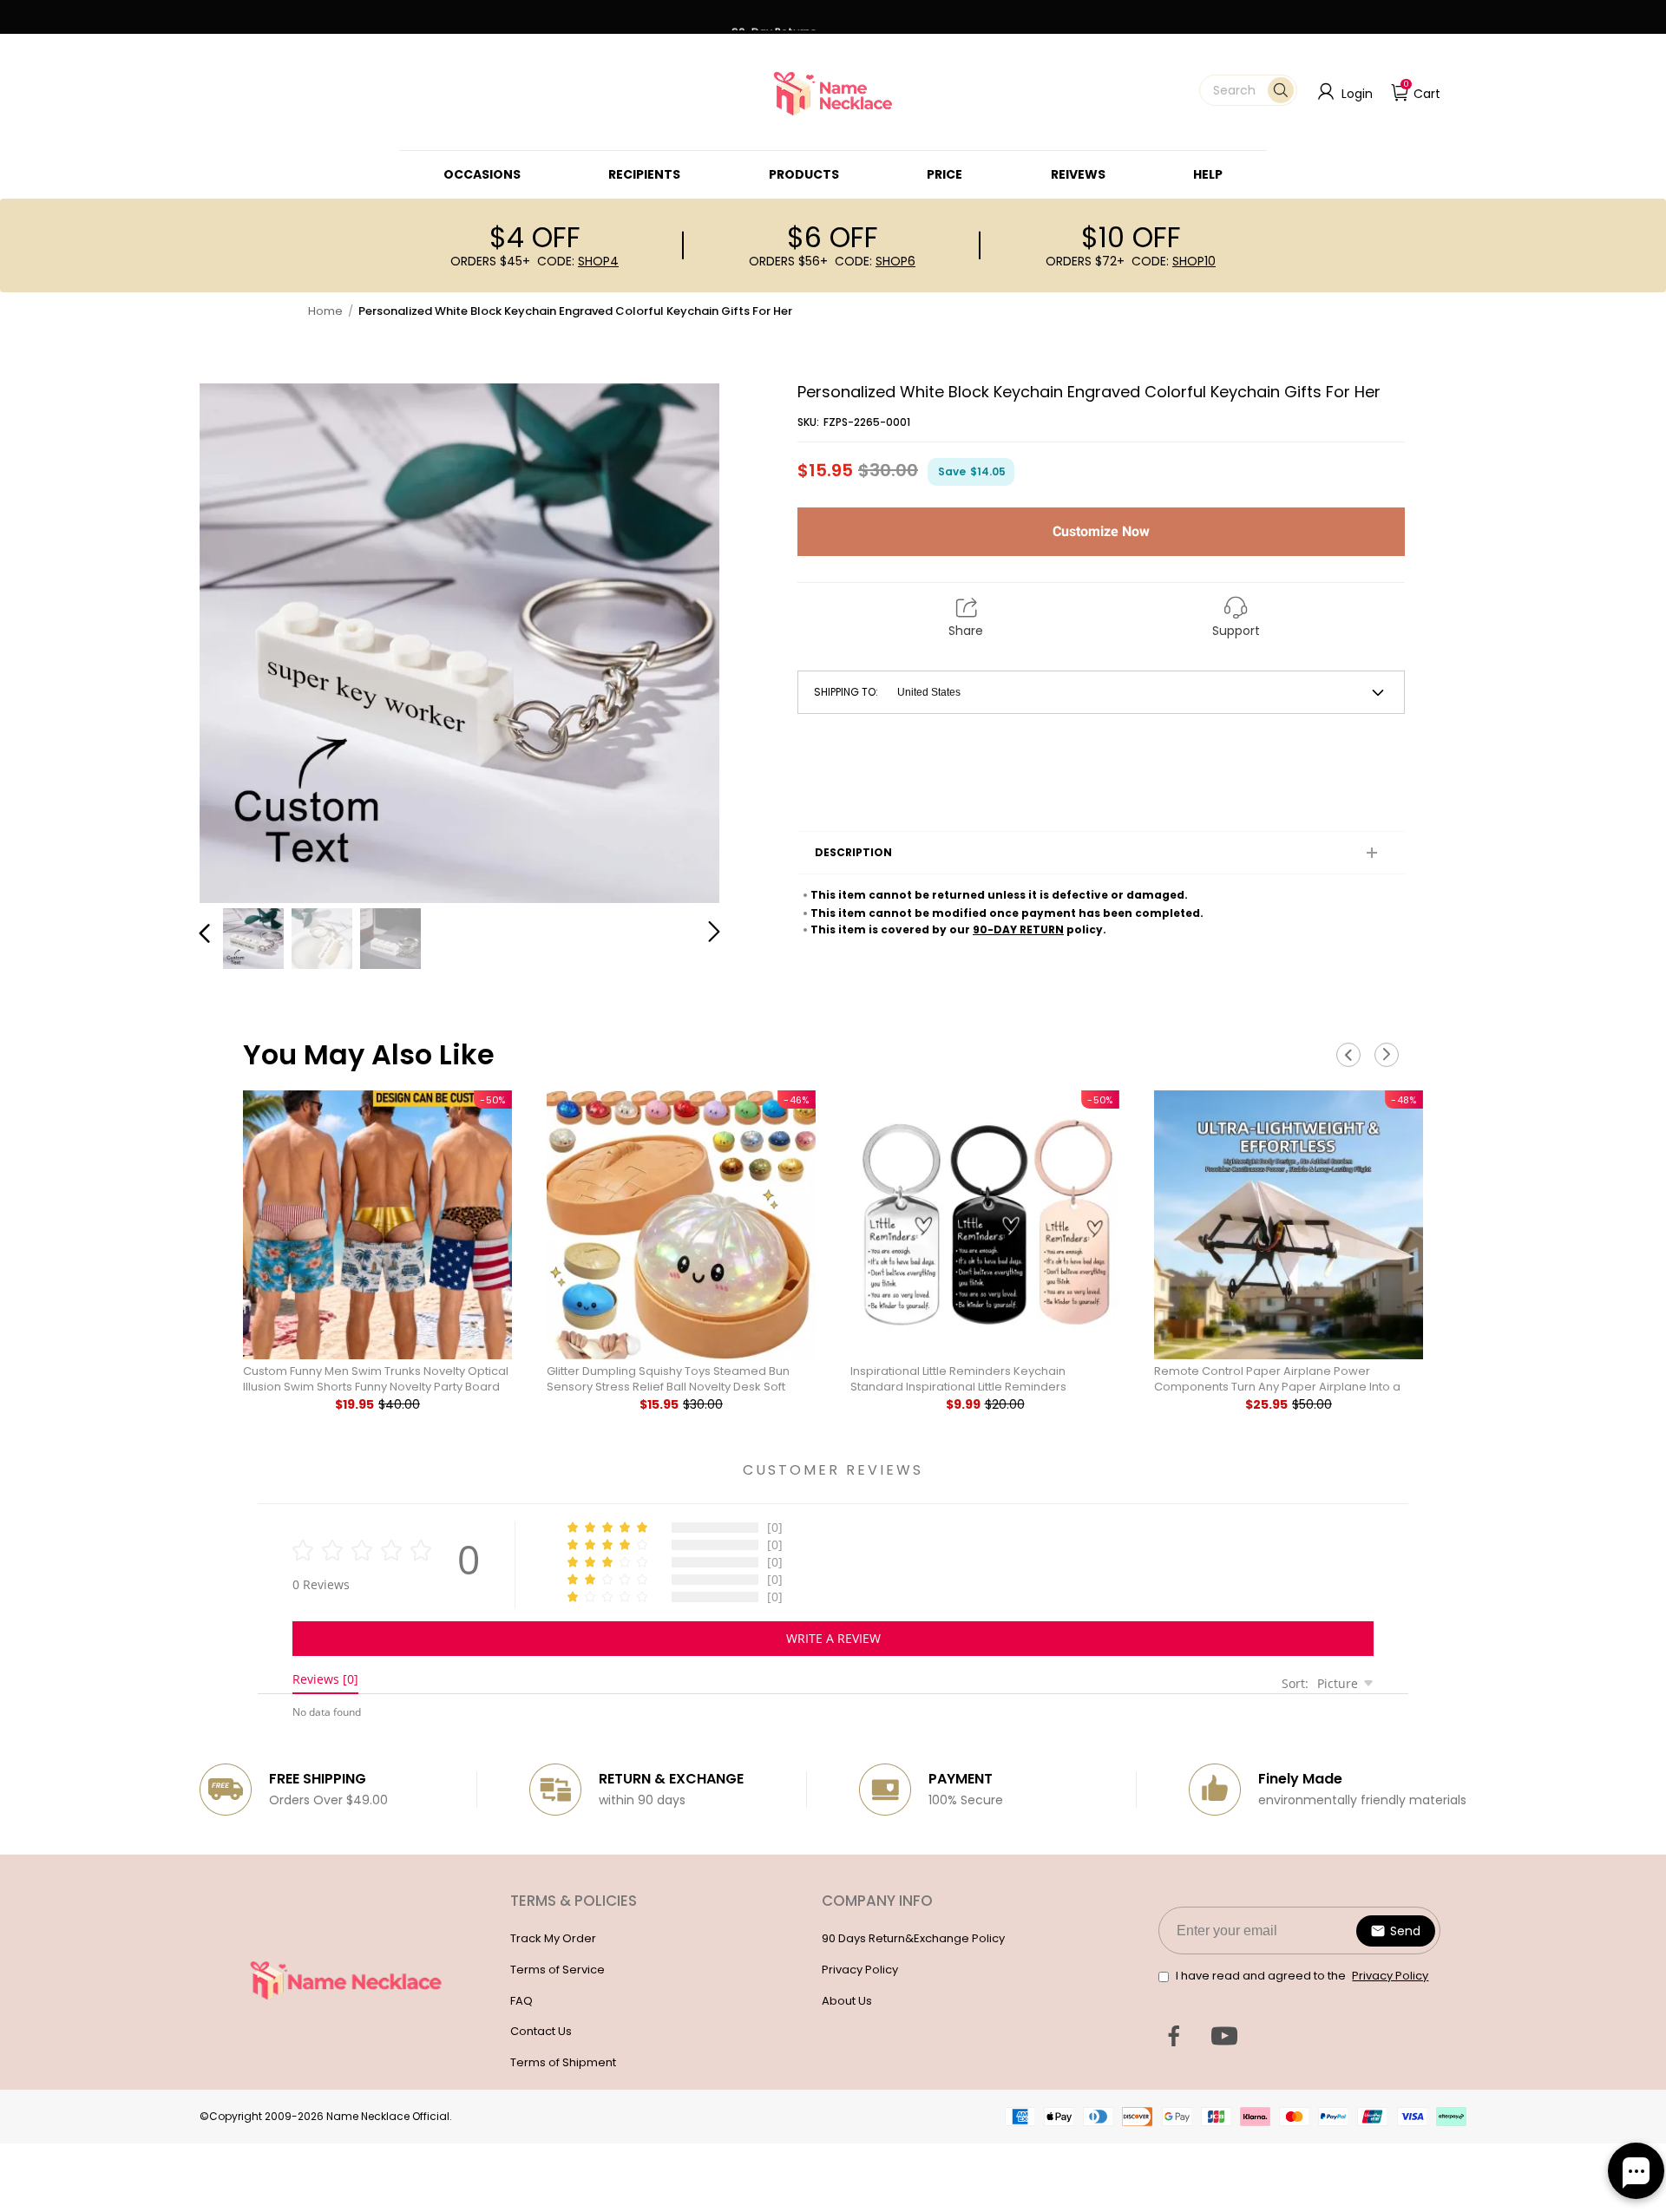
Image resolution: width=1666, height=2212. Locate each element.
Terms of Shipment (563, 2062)
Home (325, 311)
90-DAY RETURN (1018, 929)
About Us (847, 2001)
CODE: (578, 261)
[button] (1248, 90)
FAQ (521, 2001)
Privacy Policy (860, 1970)
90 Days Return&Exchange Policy (913, 1938)
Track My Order (553, 1938)
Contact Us (541, 2031)
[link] (482, 174)
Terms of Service (558, 1970)
